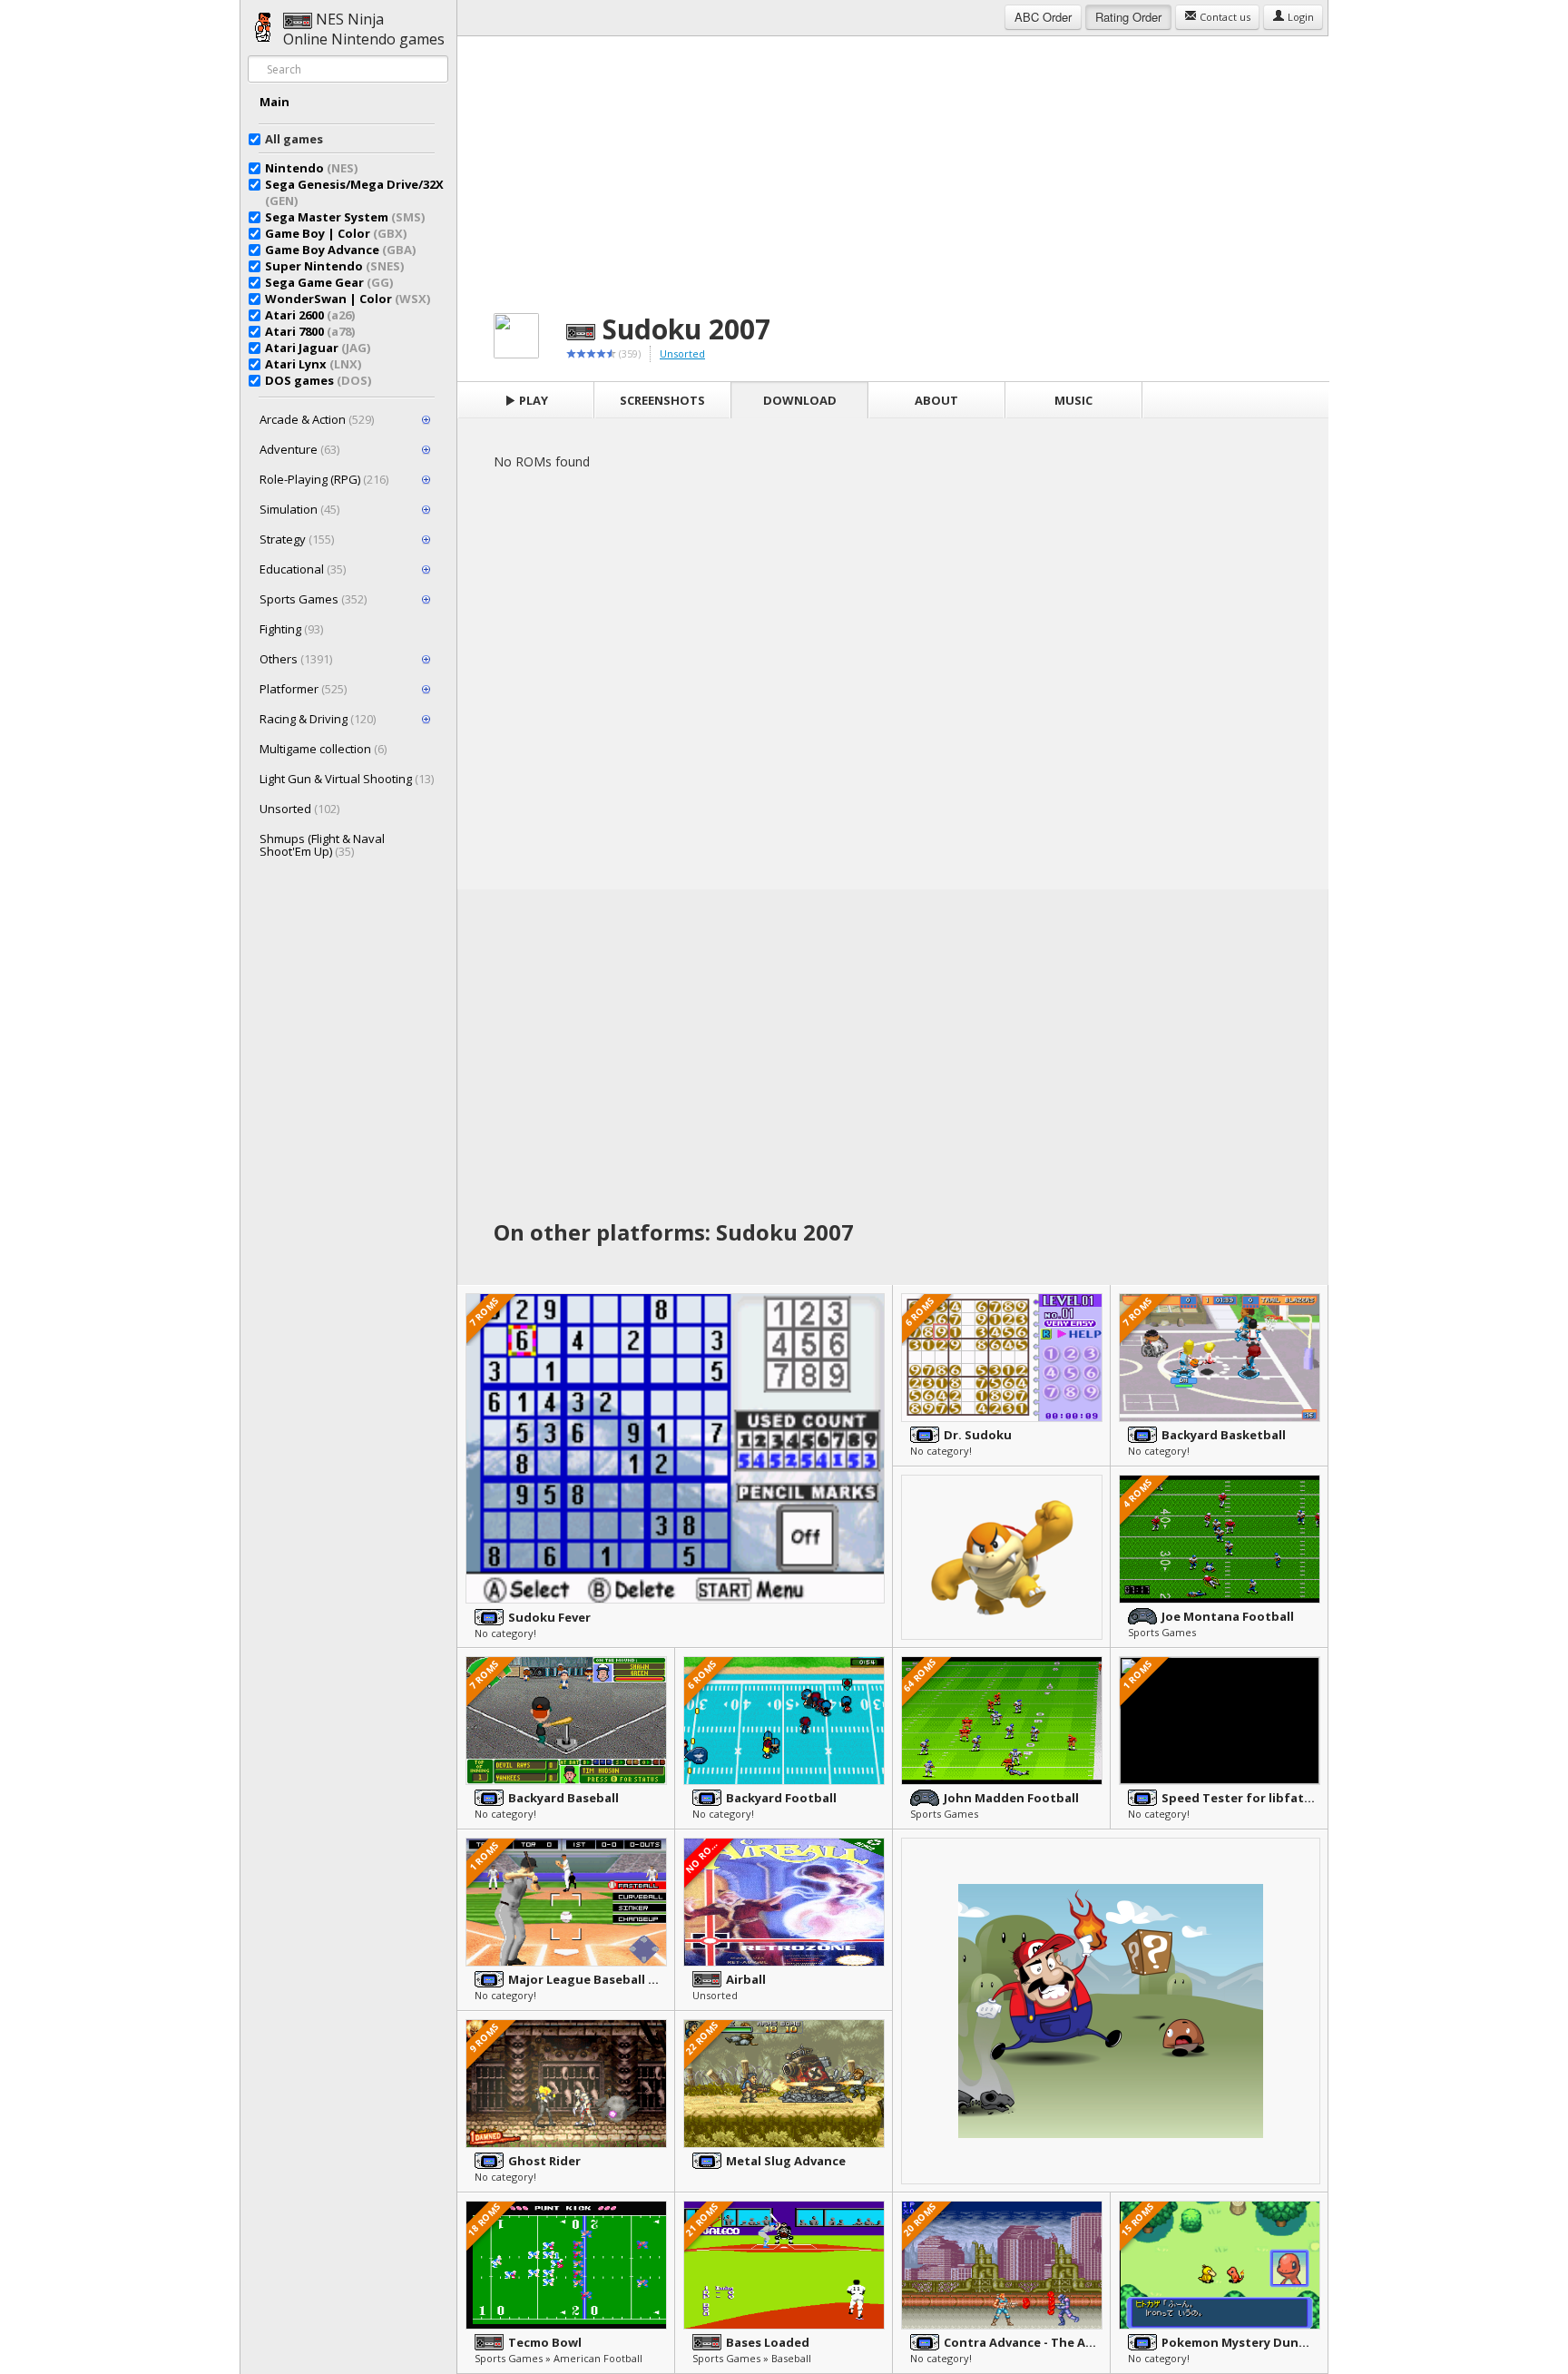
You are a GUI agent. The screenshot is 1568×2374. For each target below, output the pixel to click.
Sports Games (313, 599)
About (936, 400)
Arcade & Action (317, 419)
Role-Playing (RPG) (324, 479)
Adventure (299, 449)
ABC (1043, 17)
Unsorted (299, 809)
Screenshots (662, 400)
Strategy (297, 539)
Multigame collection (323, 749)
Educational (303, 569)
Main (274, 102)
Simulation (299, 509)
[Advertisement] (893, 163)
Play (532, 400)
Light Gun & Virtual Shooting (347, 779)
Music (1073, 400)
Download (800, 400)
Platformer (303, 689)
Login (1299, 17)
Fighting (291, 629)
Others (296, 659)
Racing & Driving (318, 719)
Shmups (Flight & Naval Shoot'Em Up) (322, 845)
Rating (1128, 17)
